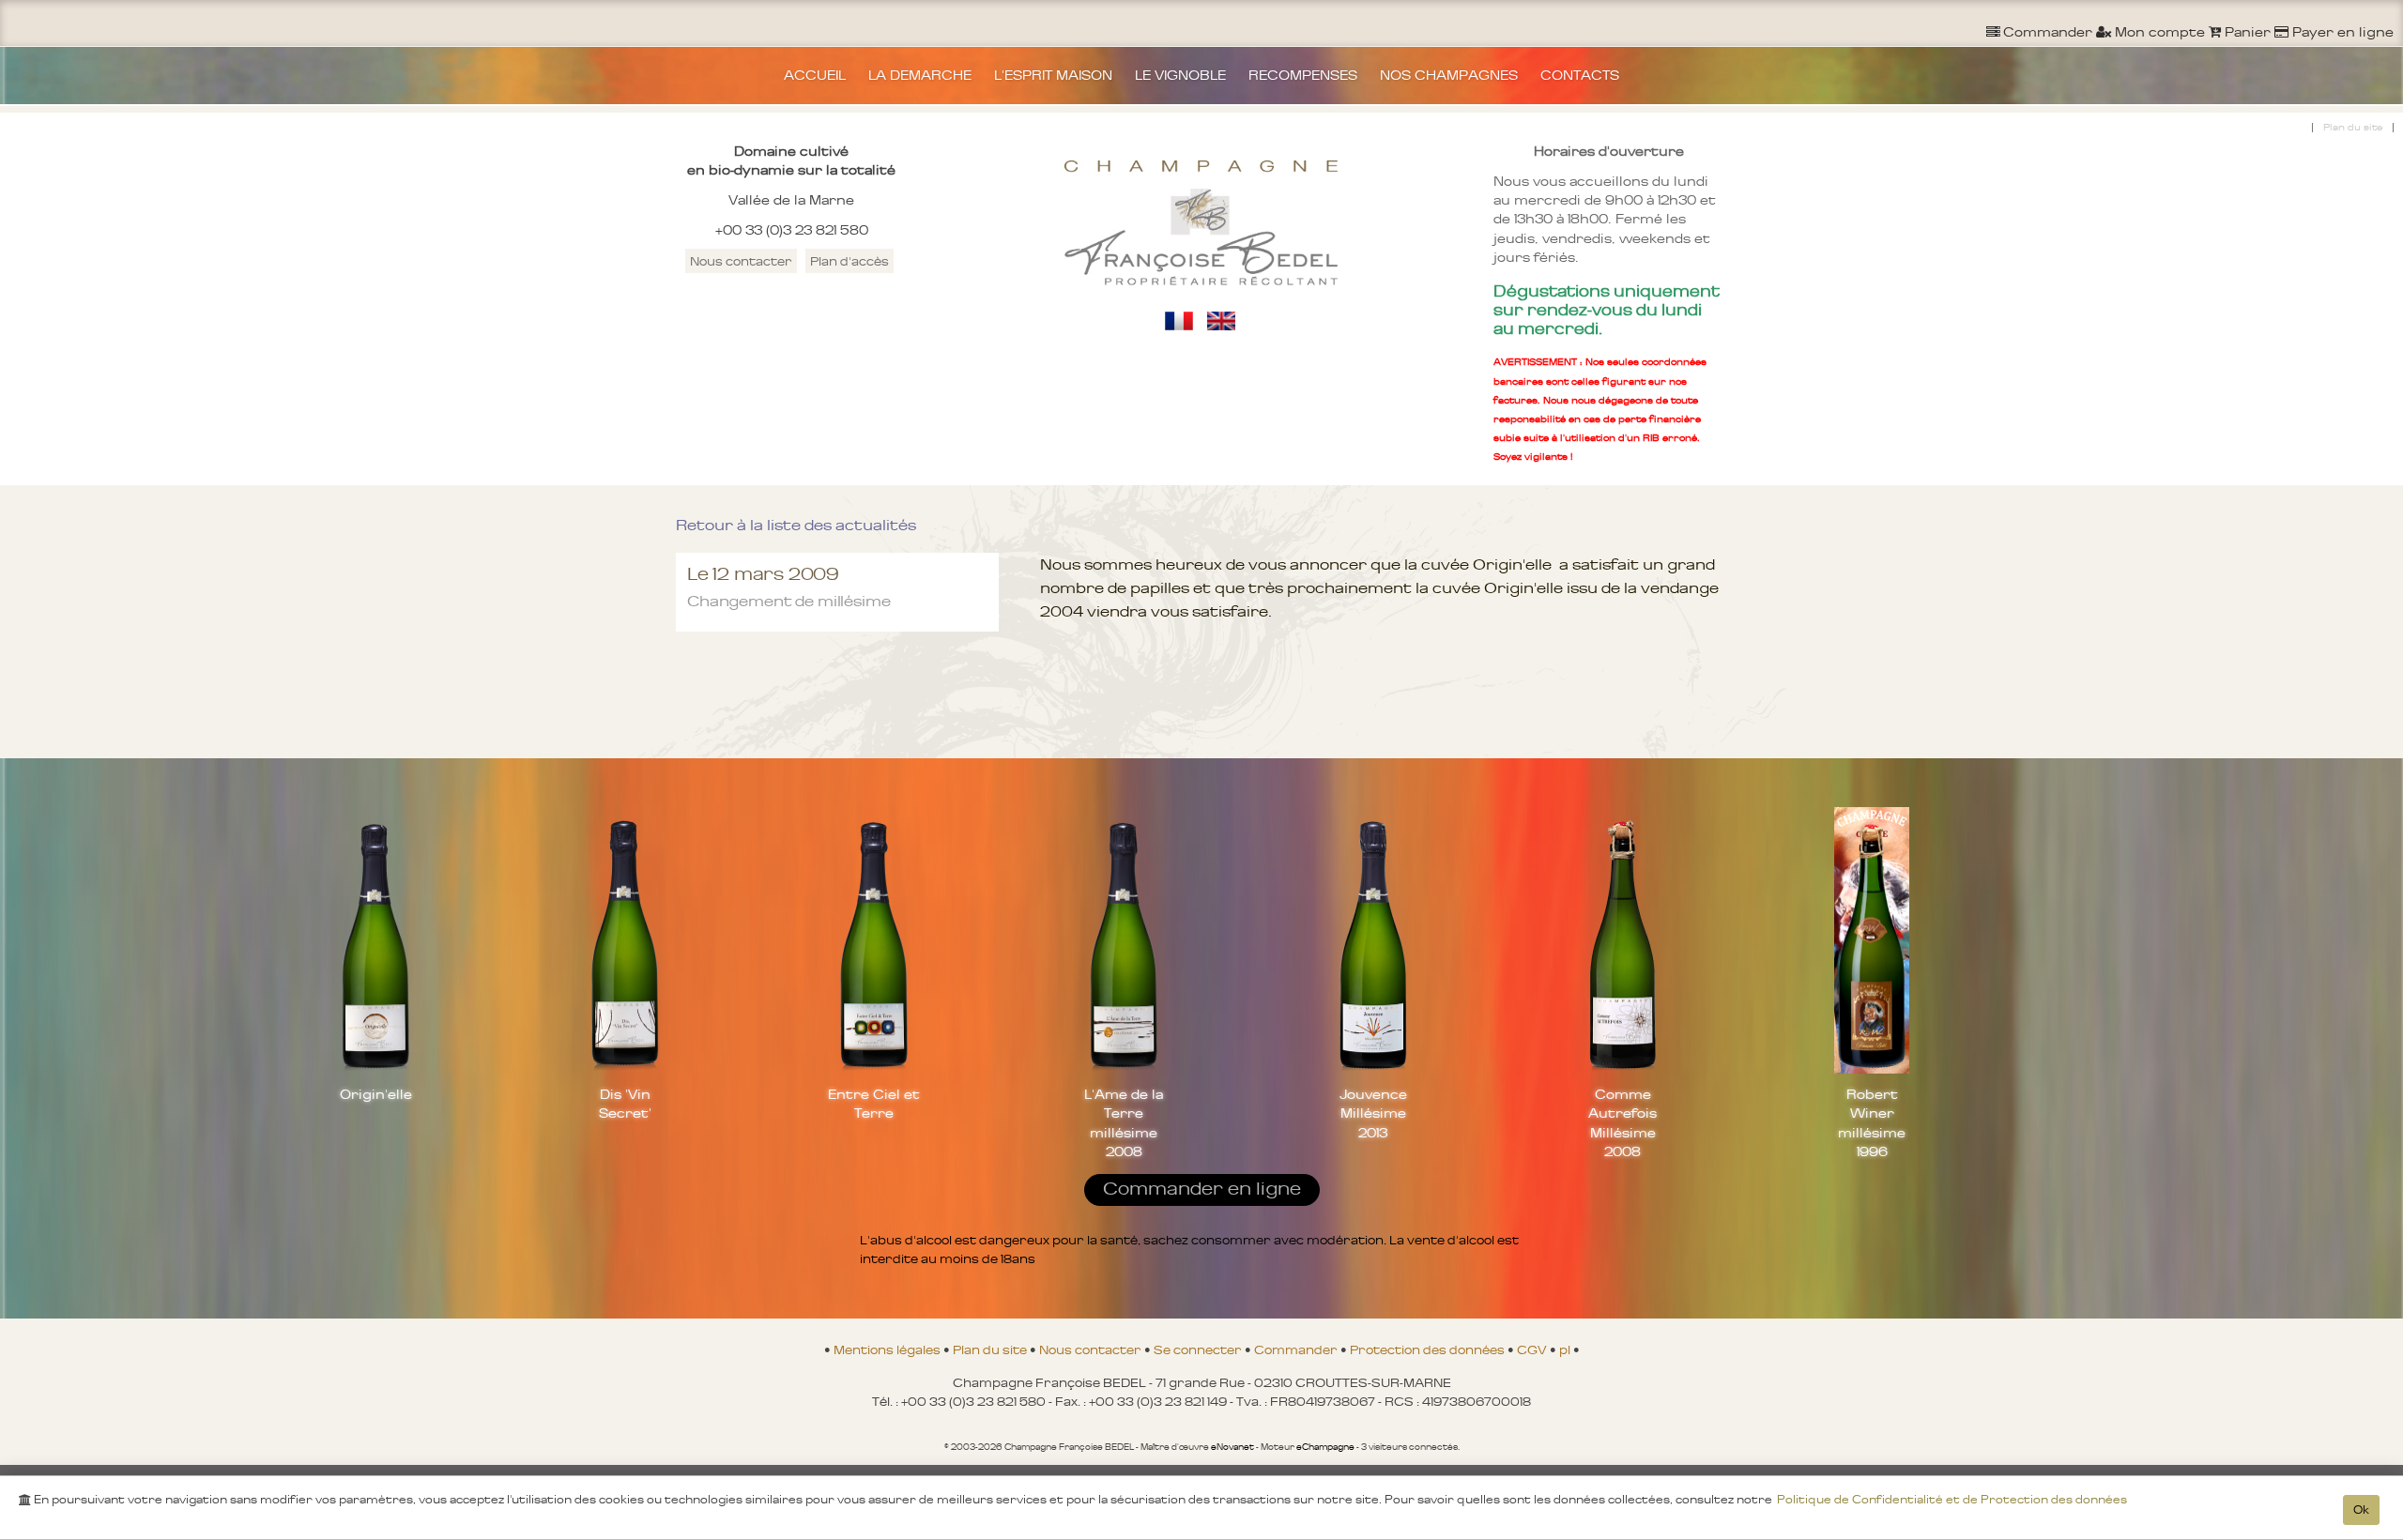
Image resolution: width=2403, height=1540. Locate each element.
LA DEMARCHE (920, 75)
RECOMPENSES (1303, 75)
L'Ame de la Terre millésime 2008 (1124, 1122)
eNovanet (1232, 1447)
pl (1566, 1349)
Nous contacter (741, 261)
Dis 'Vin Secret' (625, 1104)
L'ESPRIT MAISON (1053, 75)
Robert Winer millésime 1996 (1872, 1122)
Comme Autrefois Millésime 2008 (1622, 1122)
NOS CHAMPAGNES (1449, 75)
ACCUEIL (815, 75)
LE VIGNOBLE (1180, 75)
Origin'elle (376, 1094)
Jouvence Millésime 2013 (1373, 1113)
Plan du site (2353, 127)
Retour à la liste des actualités (796, 525)
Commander (1297, 1349)
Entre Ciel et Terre (874, 1104)
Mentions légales (888, 1349)
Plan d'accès (849, 261)
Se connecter (1199, 1349)
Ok (2361, 1510)
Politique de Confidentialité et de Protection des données (1952, 1500)
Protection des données (1429, 1349)
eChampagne (1325, 1447)
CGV (1533, 1349)
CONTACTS (1580, 75)
